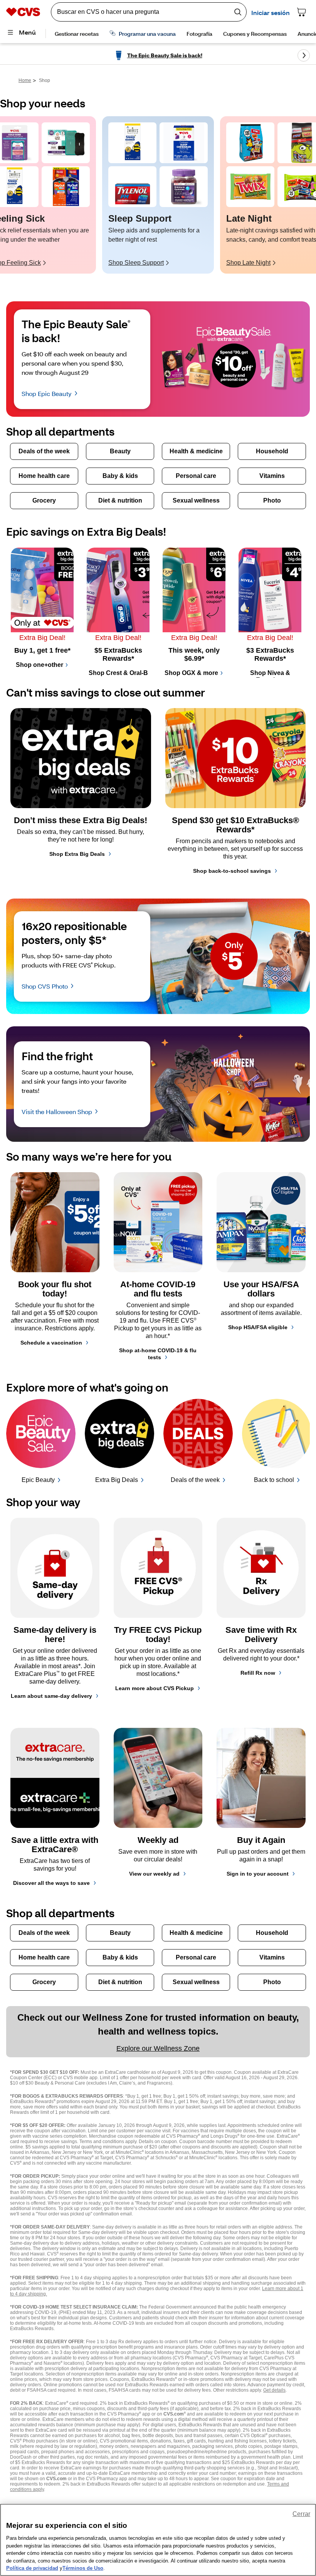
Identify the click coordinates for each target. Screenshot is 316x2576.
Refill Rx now (258, 1673)
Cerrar (301, 2514)
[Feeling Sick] (66, 143)
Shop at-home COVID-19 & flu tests (158, 1354)
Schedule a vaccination (51, 1343)
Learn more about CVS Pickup (155, 1688)
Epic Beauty (38, 1480)
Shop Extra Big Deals (77, 854)
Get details (274, 2390)
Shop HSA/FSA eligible (258, 1327)
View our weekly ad (154, 1874)
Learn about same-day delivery (51, 1696)
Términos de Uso (83, 2568)
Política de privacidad (32, 2568)
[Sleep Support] (132, 143)
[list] (158, 195)
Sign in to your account (258, 1874)
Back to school (274, 1480)
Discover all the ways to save (51, 1883)
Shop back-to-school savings (232, 871)
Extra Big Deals (117, 1480)
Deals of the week (195, 1480)
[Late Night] (250, 143)
